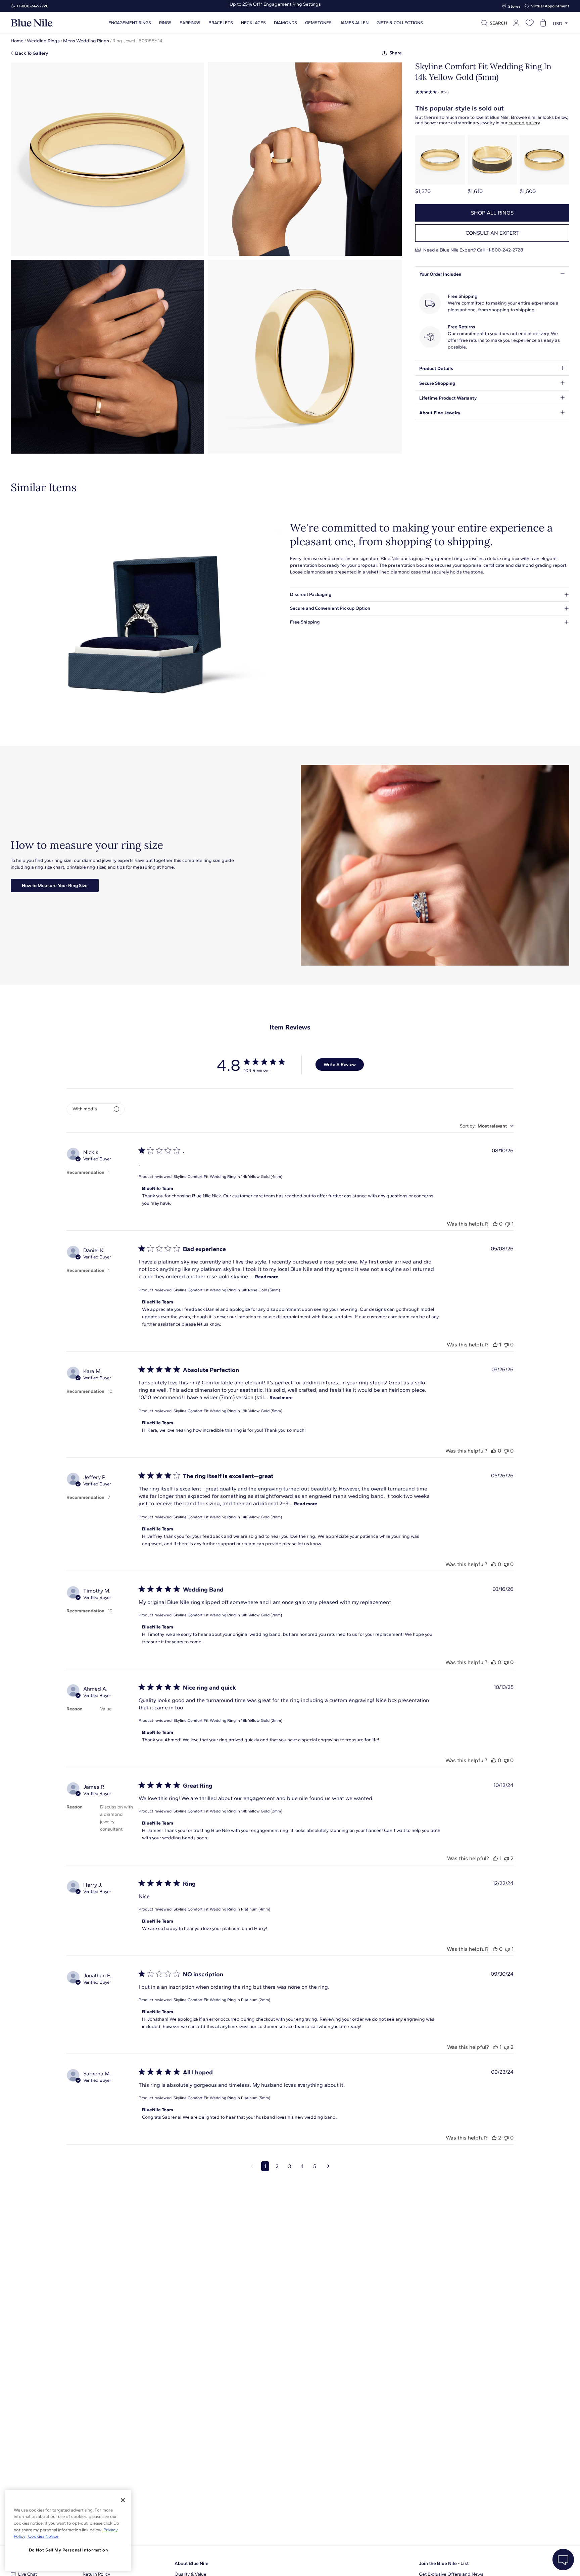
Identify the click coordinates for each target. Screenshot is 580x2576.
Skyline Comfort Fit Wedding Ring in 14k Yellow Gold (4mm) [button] (228, 1177)
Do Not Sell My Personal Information (68, 2550)
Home (17, 41)
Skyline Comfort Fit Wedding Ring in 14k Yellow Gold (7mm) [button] (228, 1517)
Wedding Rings (43, 41)
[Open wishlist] (530, 23)
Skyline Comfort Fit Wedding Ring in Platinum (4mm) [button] (222, 1909)
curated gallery (524, 123)
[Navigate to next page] (328, 2166)
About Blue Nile (191, 2563)
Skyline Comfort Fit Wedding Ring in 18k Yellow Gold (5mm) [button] (228, 1411)
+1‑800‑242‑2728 (32, 6)
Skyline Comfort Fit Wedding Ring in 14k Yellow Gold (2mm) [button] (228, 1811)
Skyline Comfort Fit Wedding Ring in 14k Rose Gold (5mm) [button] (227, 1290)
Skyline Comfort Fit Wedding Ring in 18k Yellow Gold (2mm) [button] (228, 1720)
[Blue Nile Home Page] (32, 23)
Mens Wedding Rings (86, 41)
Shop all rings (492, 213)
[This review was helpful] (495, 1224)
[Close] (123, 2500)
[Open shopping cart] (543, 23)
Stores (514, 6)
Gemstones (318, 23)
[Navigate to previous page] (252, 2166)
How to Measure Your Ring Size (55, 886)
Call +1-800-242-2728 (500, 250)
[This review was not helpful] (507, 1224)
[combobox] (487, 1126)
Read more (267, 1277)
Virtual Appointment (550, 6)
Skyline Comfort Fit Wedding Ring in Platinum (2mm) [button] (222, 2000)
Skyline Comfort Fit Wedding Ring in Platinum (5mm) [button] (222, 2098)
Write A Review (340, 1065)
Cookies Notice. (43, 2536)
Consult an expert (492, 233)
